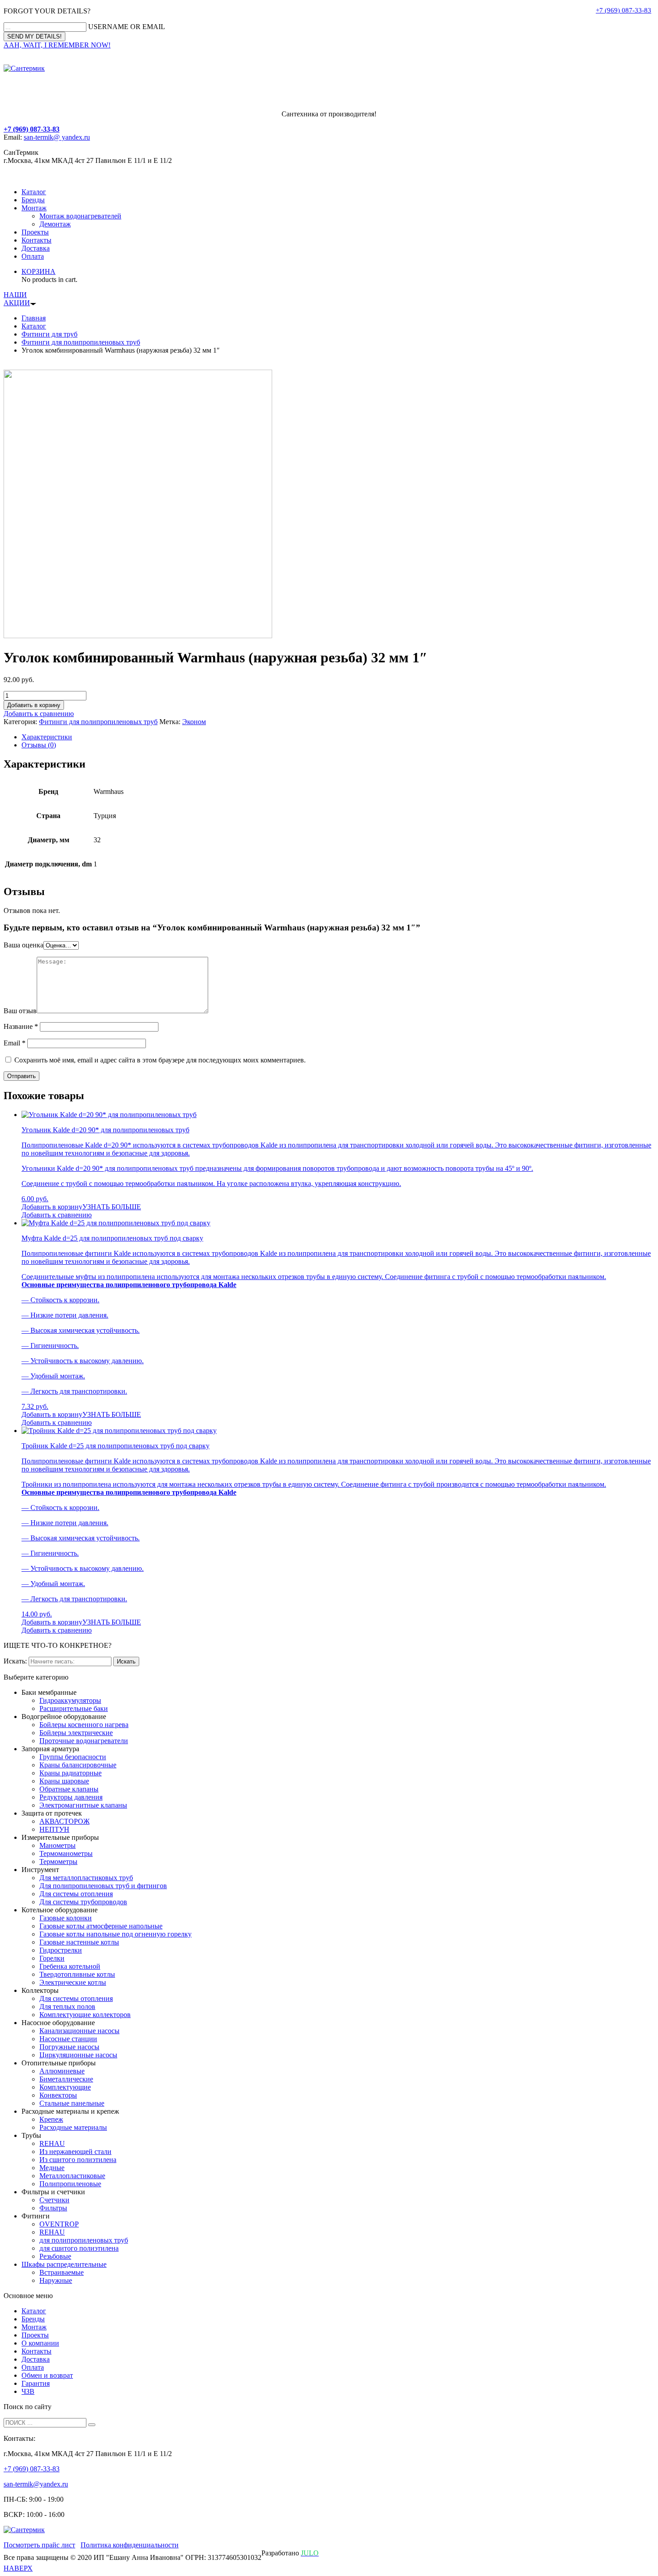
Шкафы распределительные (64, 2264)
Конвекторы (58, 2095)
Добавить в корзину (34, 705)
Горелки (52, 1958)
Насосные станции (68, 2039)
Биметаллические (66, 2079)
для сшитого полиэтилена (79, 2248)
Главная (34, 318)
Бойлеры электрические (76, 1733)
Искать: (15, 1661)
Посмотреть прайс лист (39, 2545)
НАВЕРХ (18, 2568)
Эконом (194, 722)
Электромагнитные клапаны (83, 1805)
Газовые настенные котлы (79, 1942)
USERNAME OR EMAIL (127, 27)
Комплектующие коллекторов (85, 2015)
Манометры (58, 1845)
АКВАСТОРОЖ (64, 1821)
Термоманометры (66, 1853)
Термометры (58, 1862)
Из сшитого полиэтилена (78, 2160)
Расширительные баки (74, 1708)
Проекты (35, 232)
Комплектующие (65, 2087)
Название (21, 1026)
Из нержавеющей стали (75, 2152)
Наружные (56, 2280)
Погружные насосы (69, 2047)
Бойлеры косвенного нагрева (84, 1725)
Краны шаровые (64, 1781)
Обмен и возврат (47, 2375)
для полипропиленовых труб (84, 2240)
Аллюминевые (62, 2071)
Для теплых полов (67, 2007)
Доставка (36, 248)
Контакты (36, 240)
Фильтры (53, 2208)
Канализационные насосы (79, 2031)
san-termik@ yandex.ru (57, 137)
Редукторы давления (71, 1797)
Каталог (34, 192)
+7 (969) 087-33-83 (624, 10)
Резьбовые (55, 2256)
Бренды (33, 200)
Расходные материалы (73, 2127)
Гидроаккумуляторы (70, 1700)
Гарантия (36, 2383)
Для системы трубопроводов (83, 1902)
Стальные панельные (72, 2103)
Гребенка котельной (70, 1966)
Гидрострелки (61, 1950)
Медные (52, 2168)
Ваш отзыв (20, 1011)
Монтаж (34, 208)
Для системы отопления (76, 1894)
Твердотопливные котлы (77, 1974)
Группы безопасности (73, 1757)
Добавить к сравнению (39, 714)
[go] (92, 2425)
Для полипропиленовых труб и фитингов (103, 1886)
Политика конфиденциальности (130, 2545)
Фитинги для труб (49, 334)
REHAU (52, 2143)
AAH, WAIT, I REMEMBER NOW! (57, 45)
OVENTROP (59, 2224)
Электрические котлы (73, 1982)
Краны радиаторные (70, 1773)
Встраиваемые (62, 2272)
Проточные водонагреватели (84, 1741)
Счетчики (54, 2200)
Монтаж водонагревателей (80, 216)
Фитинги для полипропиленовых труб (81, 342)
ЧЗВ (28, 2391)
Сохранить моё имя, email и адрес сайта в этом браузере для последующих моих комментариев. (160, 1060)
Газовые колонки (66, 1918)
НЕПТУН (54, 1829)
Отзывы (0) (39, 745)
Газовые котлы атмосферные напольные (101, 1926)
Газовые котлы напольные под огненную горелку (115, 1934)
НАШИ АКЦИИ (17, 299)
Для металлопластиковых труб (86, 1878)
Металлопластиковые (72, 2176)
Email (15, 1043)
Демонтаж (55, 224)
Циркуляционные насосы (78, 2055)
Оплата (33, 256)
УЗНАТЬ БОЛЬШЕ (112, 1207)
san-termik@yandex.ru (36, 2484)
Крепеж (51, 2119)
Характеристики (47, 737)
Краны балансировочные (78, 1765)
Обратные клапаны (69, 1789)
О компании (40, 2343)
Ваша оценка (23, 945)
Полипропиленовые (70, 2184)
